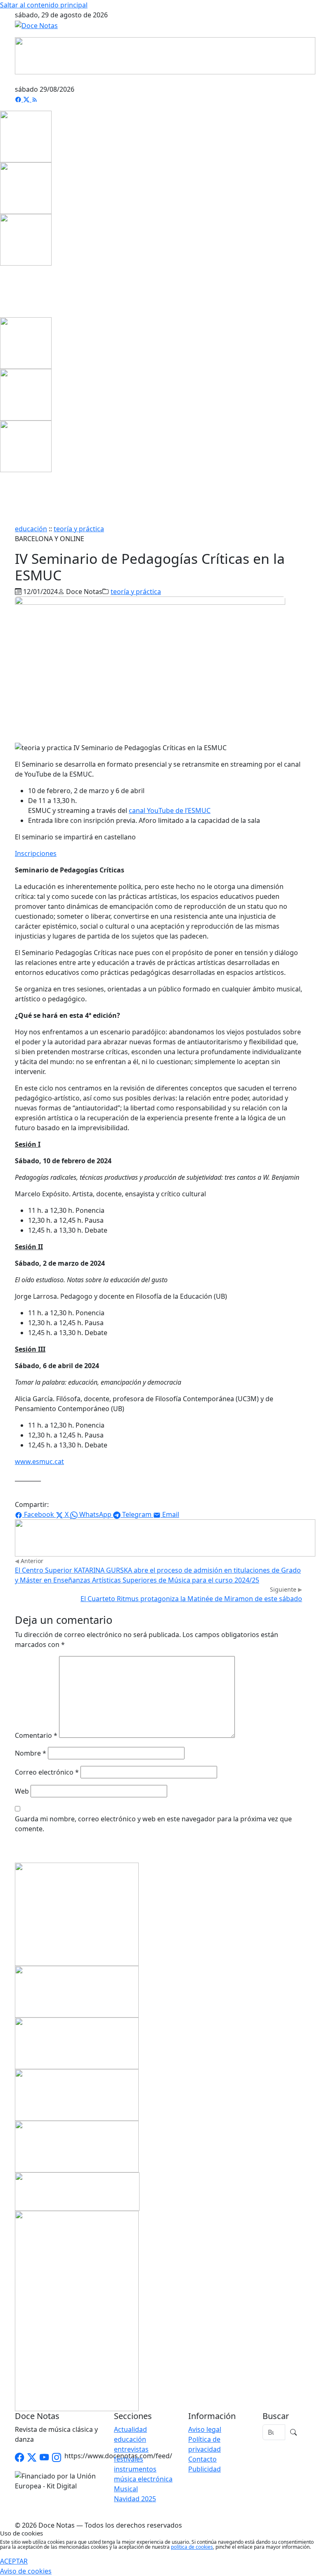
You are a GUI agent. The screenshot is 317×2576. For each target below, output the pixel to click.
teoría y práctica (79, 529)
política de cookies (192, 2547)
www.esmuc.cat (39, 1461)
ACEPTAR (14, 2561)
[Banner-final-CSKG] (2, 291)
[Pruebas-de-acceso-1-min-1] (77, 2310)
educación (31, 529)
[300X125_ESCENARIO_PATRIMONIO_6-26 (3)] (77, 2094)
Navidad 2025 (135, 2499)
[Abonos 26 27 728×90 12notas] (165, 1537)
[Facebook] (19, 99)
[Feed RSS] (35, 99)
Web (22, 1791)
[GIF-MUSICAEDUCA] (77, 1913)
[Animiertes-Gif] (26, 188)
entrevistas (131, 2449)
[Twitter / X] (32, 2458)
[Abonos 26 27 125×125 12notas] (26, 239)
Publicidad (205, 2469)
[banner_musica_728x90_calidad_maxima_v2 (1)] (165, 55)
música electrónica (143, 2479)
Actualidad (130, 2429)
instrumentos (135, 2469)
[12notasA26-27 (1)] (77, 1991)
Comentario (36, 1735)
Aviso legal (205, 2429)
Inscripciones (36, 853)
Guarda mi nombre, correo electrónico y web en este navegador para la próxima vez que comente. (153, 1824)
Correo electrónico (47, 1772)
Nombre (31, 1753)
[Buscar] (293, 2432)
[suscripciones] (77, 2191)
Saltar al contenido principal (44, 5)
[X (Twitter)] (27, 99)
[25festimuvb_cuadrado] (26, 136)
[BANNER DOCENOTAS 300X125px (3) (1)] (77, 2146)
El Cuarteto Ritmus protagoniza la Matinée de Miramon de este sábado (191, 1599)
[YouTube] (44, 2458)
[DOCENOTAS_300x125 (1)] (77, 2042)
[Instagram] (57, 2458)
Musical (126, 2489)
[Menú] (297, 79)
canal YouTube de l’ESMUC (170, 810)
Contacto (202, 2459)
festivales (129, 2459)
